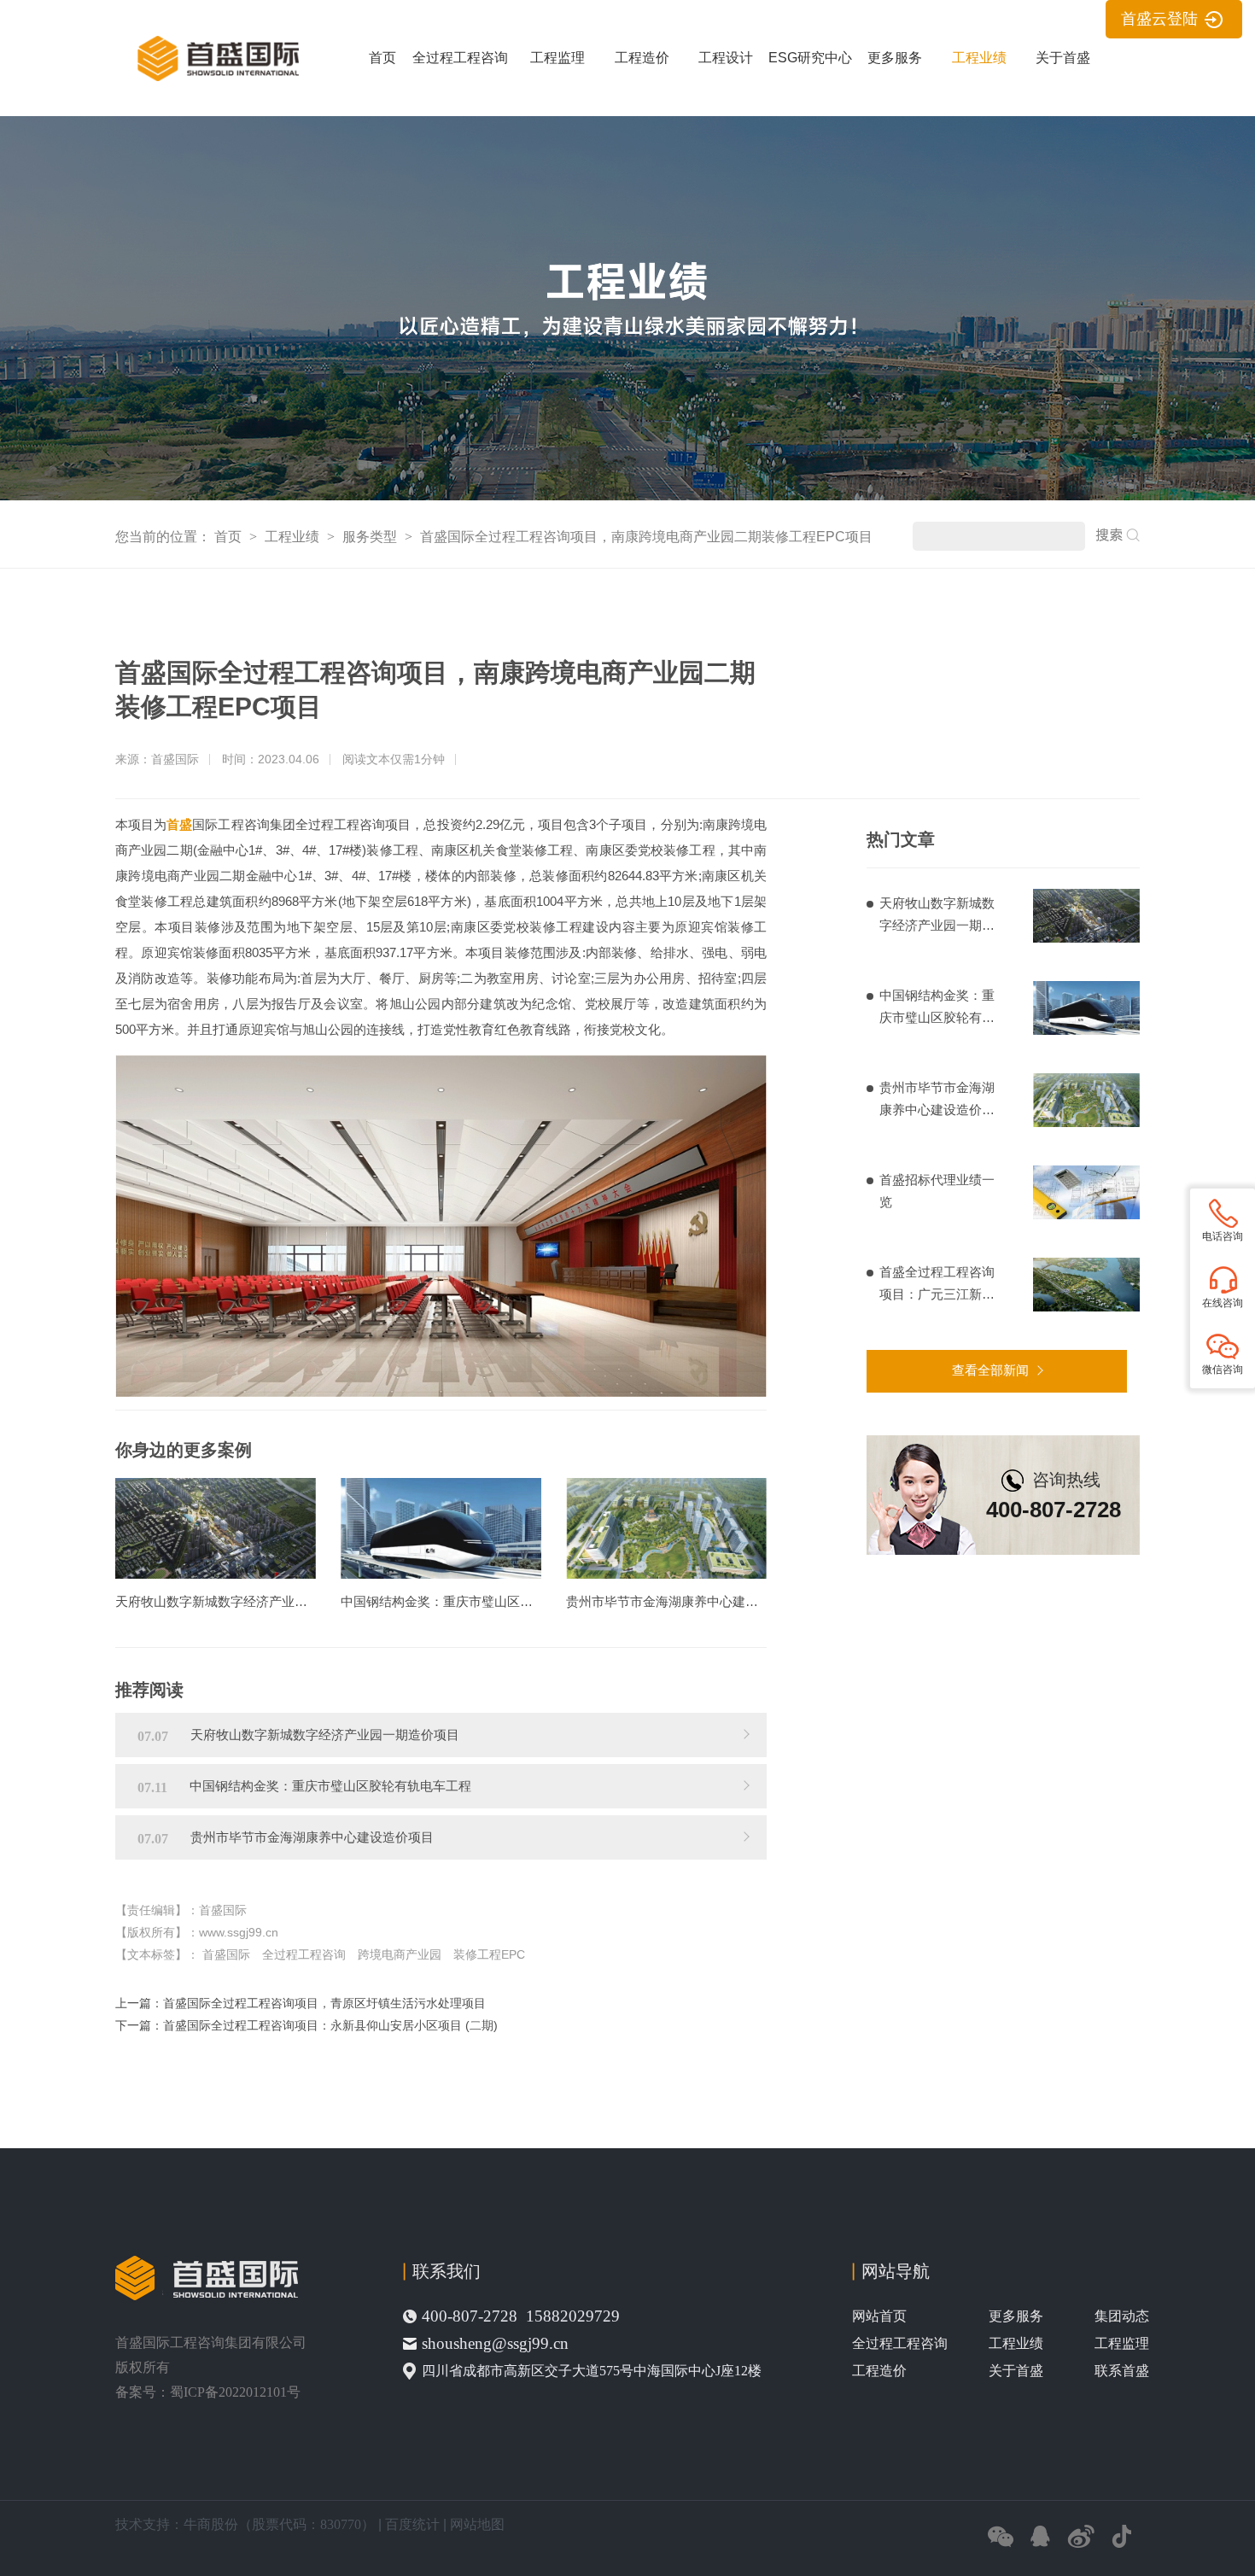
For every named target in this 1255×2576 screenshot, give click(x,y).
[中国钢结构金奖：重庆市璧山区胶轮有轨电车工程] (441, 1528)
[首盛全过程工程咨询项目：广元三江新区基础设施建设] (1086, 1285)
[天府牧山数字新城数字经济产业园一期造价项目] (216, 1528)
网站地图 (477, 2524)
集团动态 (1122, 2316)
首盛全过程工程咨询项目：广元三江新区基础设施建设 (937, 1285)
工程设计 (726, 58)
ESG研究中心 (810, 58)
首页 (382, 58)
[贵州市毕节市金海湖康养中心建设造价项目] (666, 1528)
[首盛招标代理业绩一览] (1086, 1192)
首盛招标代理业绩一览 (937, 1191)
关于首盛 (1063, 58)
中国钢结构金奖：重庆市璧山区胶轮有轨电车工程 (937, 1008)
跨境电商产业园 (400, 1954)
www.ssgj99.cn (239, 1932)
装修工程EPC (489, 1954)
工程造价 (642, 58)
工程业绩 (979, 58)
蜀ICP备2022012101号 (235, 2392)
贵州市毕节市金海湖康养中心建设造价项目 (937, 1101)
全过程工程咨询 (460, 58)
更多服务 (895, 58)
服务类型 (371, 537)
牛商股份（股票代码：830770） (279, 2524)
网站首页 (879, 2316)
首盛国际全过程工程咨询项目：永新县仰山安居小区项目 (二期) (330, 2025)
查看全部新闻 (990, 1370)
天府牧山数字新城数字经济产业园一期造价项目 (937, 916)
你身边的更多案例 (184, 1450)
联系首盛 (1122, 2371)
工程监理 (557, 58)
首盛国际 (226, 1954)
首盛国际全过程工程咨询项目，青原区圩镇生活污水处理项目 (324, 2003)
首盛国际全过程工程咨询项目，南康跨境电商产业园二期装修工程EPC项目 (646, 537)
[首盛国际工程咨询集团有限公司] (216, 77)
